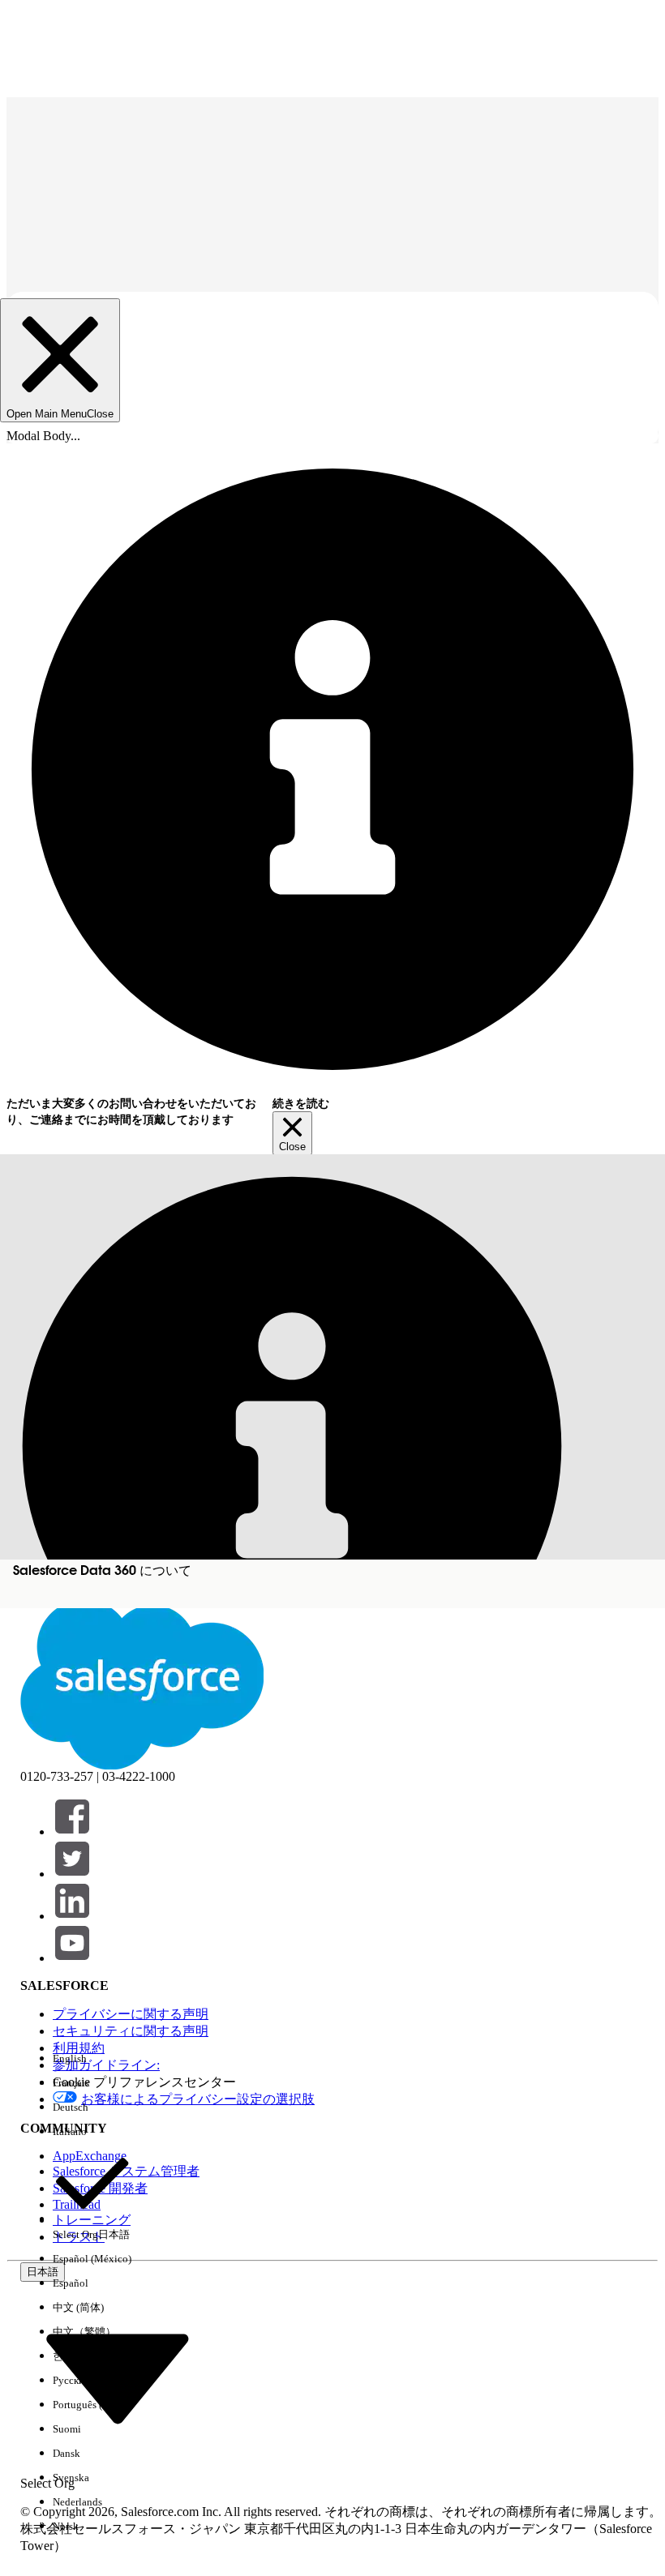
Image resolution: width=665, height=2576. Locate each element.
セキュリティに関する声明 (131, 2031)
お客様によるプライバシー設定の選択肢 (198, 2099)
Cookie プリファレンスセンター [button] (144, 2082)
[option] (92, 2059)
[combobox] (118, 2377)
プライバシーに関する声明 (131, 2014)
